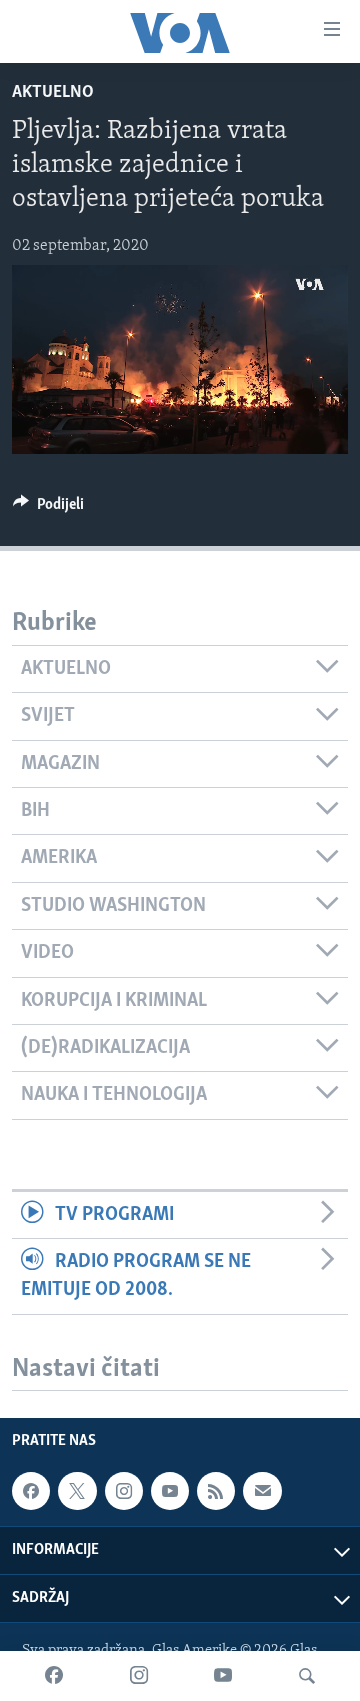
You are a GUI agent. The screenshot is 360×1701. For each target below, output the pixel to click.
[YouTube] (223, 1676)
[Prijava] (262, 1492)
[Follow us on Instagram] (124, 1492)
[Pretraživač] (307, 1676)
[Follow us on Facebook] (31, 1492)
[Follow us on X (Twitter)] (77, 1492)
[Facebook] (54, 1676)
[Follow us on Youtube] (170, 1492)
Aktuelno (53, 93)
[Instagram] (139, 1676)
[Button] (48, 509)
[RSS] (216, 1492)
